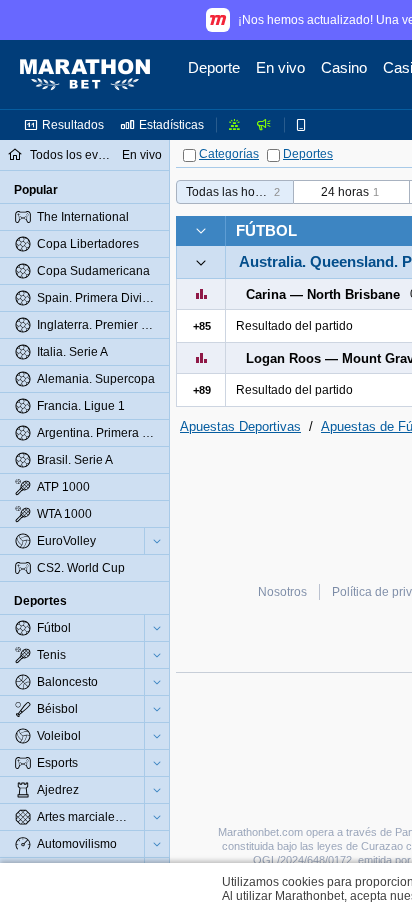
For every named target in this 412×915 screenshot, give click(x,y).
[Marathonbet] (85, 75)
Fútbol (266, 230)
